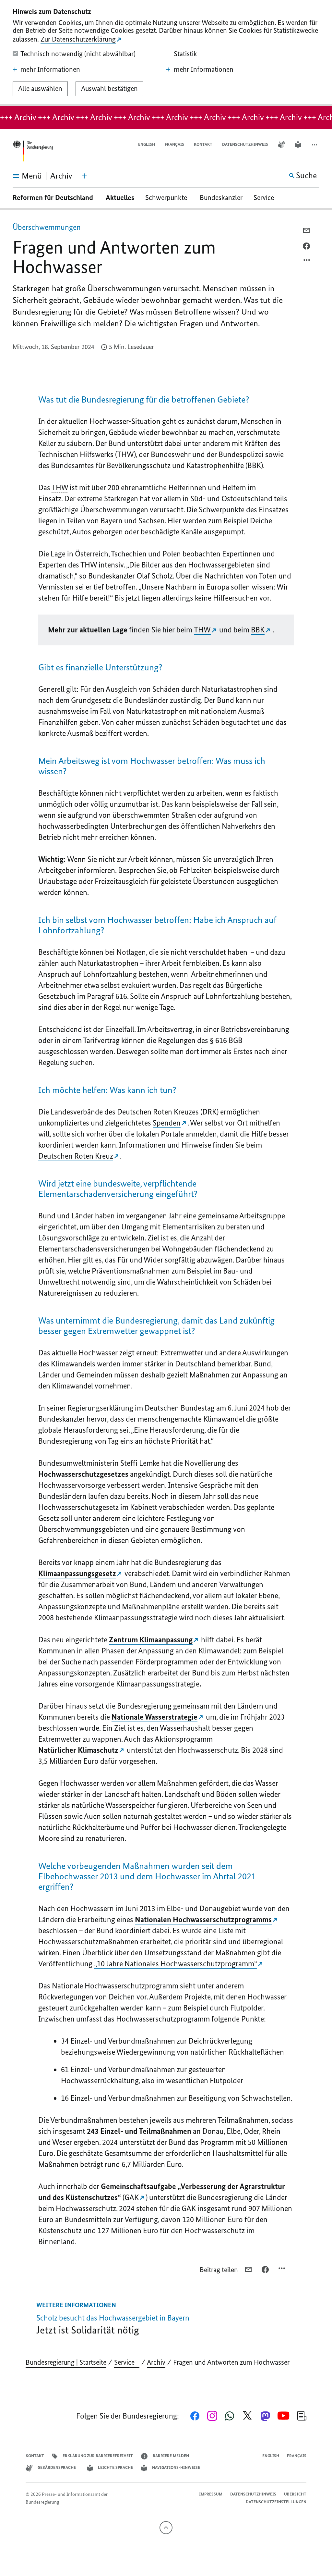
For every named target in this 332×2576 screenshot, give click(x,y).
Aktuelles (120, 198)
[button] (315, 145)
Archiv (156, 2362)
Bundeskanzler (221, 198)
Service (266, 198)
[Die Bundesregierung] (33, 151)
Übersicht (295, 2494)
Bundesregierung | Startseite (66, 2362)
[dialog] (166, 53)
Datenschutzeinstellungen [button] (276, 2502)
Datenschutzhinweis (245, 144)
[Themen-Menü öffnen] (84, 176)
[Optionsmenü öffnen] (307, 262)
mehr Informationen (50, 69)
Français (174, 144)
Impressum (211, 2494)
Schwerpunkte (167, 198)
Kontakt (203, 144)
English (147, 144)
